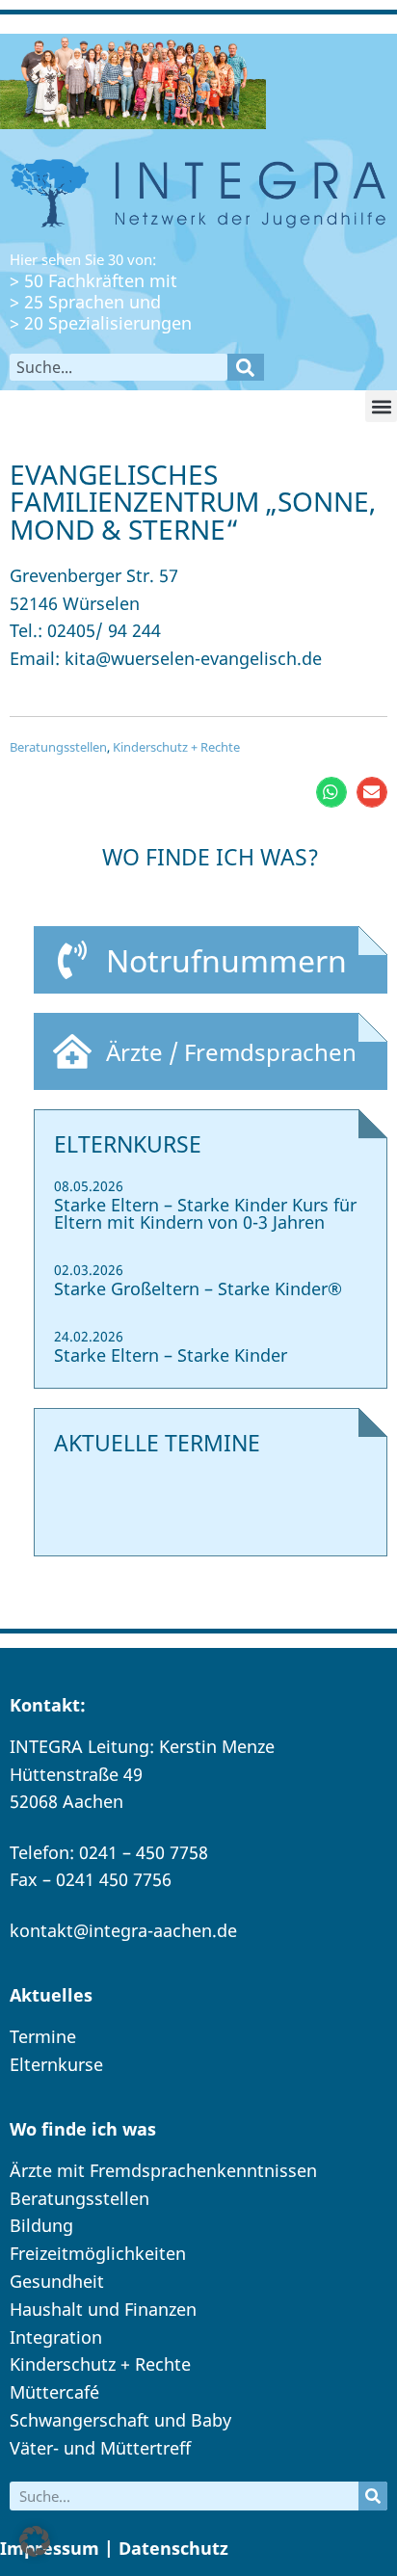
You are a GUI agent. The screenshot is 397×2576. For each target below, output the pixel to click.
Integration (56, 2337)
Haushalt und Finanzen (103, 2309)
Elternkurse (56, 2064)
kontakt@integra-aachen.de (123, 1930)
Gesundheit (57, 2281)
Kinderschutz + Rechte (176, 747)
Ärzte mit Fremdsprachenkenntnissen (163, 2170)
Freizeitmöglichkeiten (98, 2253)
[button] (381, 406)
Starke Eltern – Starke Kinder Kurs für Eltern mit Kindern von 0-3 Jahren (205, 1213)
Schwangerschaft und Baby (120, 2420)
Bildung (41, 2225)
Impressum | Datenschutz (114, 2548)
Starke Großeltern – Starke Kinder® (198, 1288)
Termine (43, 2036)
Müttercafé (54, 2392)
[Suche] (246, 367)
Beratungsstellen (58, 747)
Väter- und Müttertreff (100, 2448)
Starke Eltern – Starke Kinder (171, 1355)
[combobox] (119, 367)
